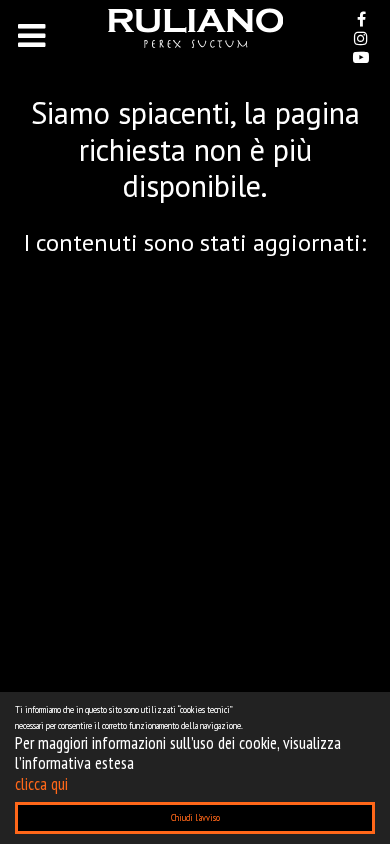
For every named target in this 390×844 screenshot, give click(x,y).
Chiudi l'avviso (195, 817)
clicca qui (41, 784)
